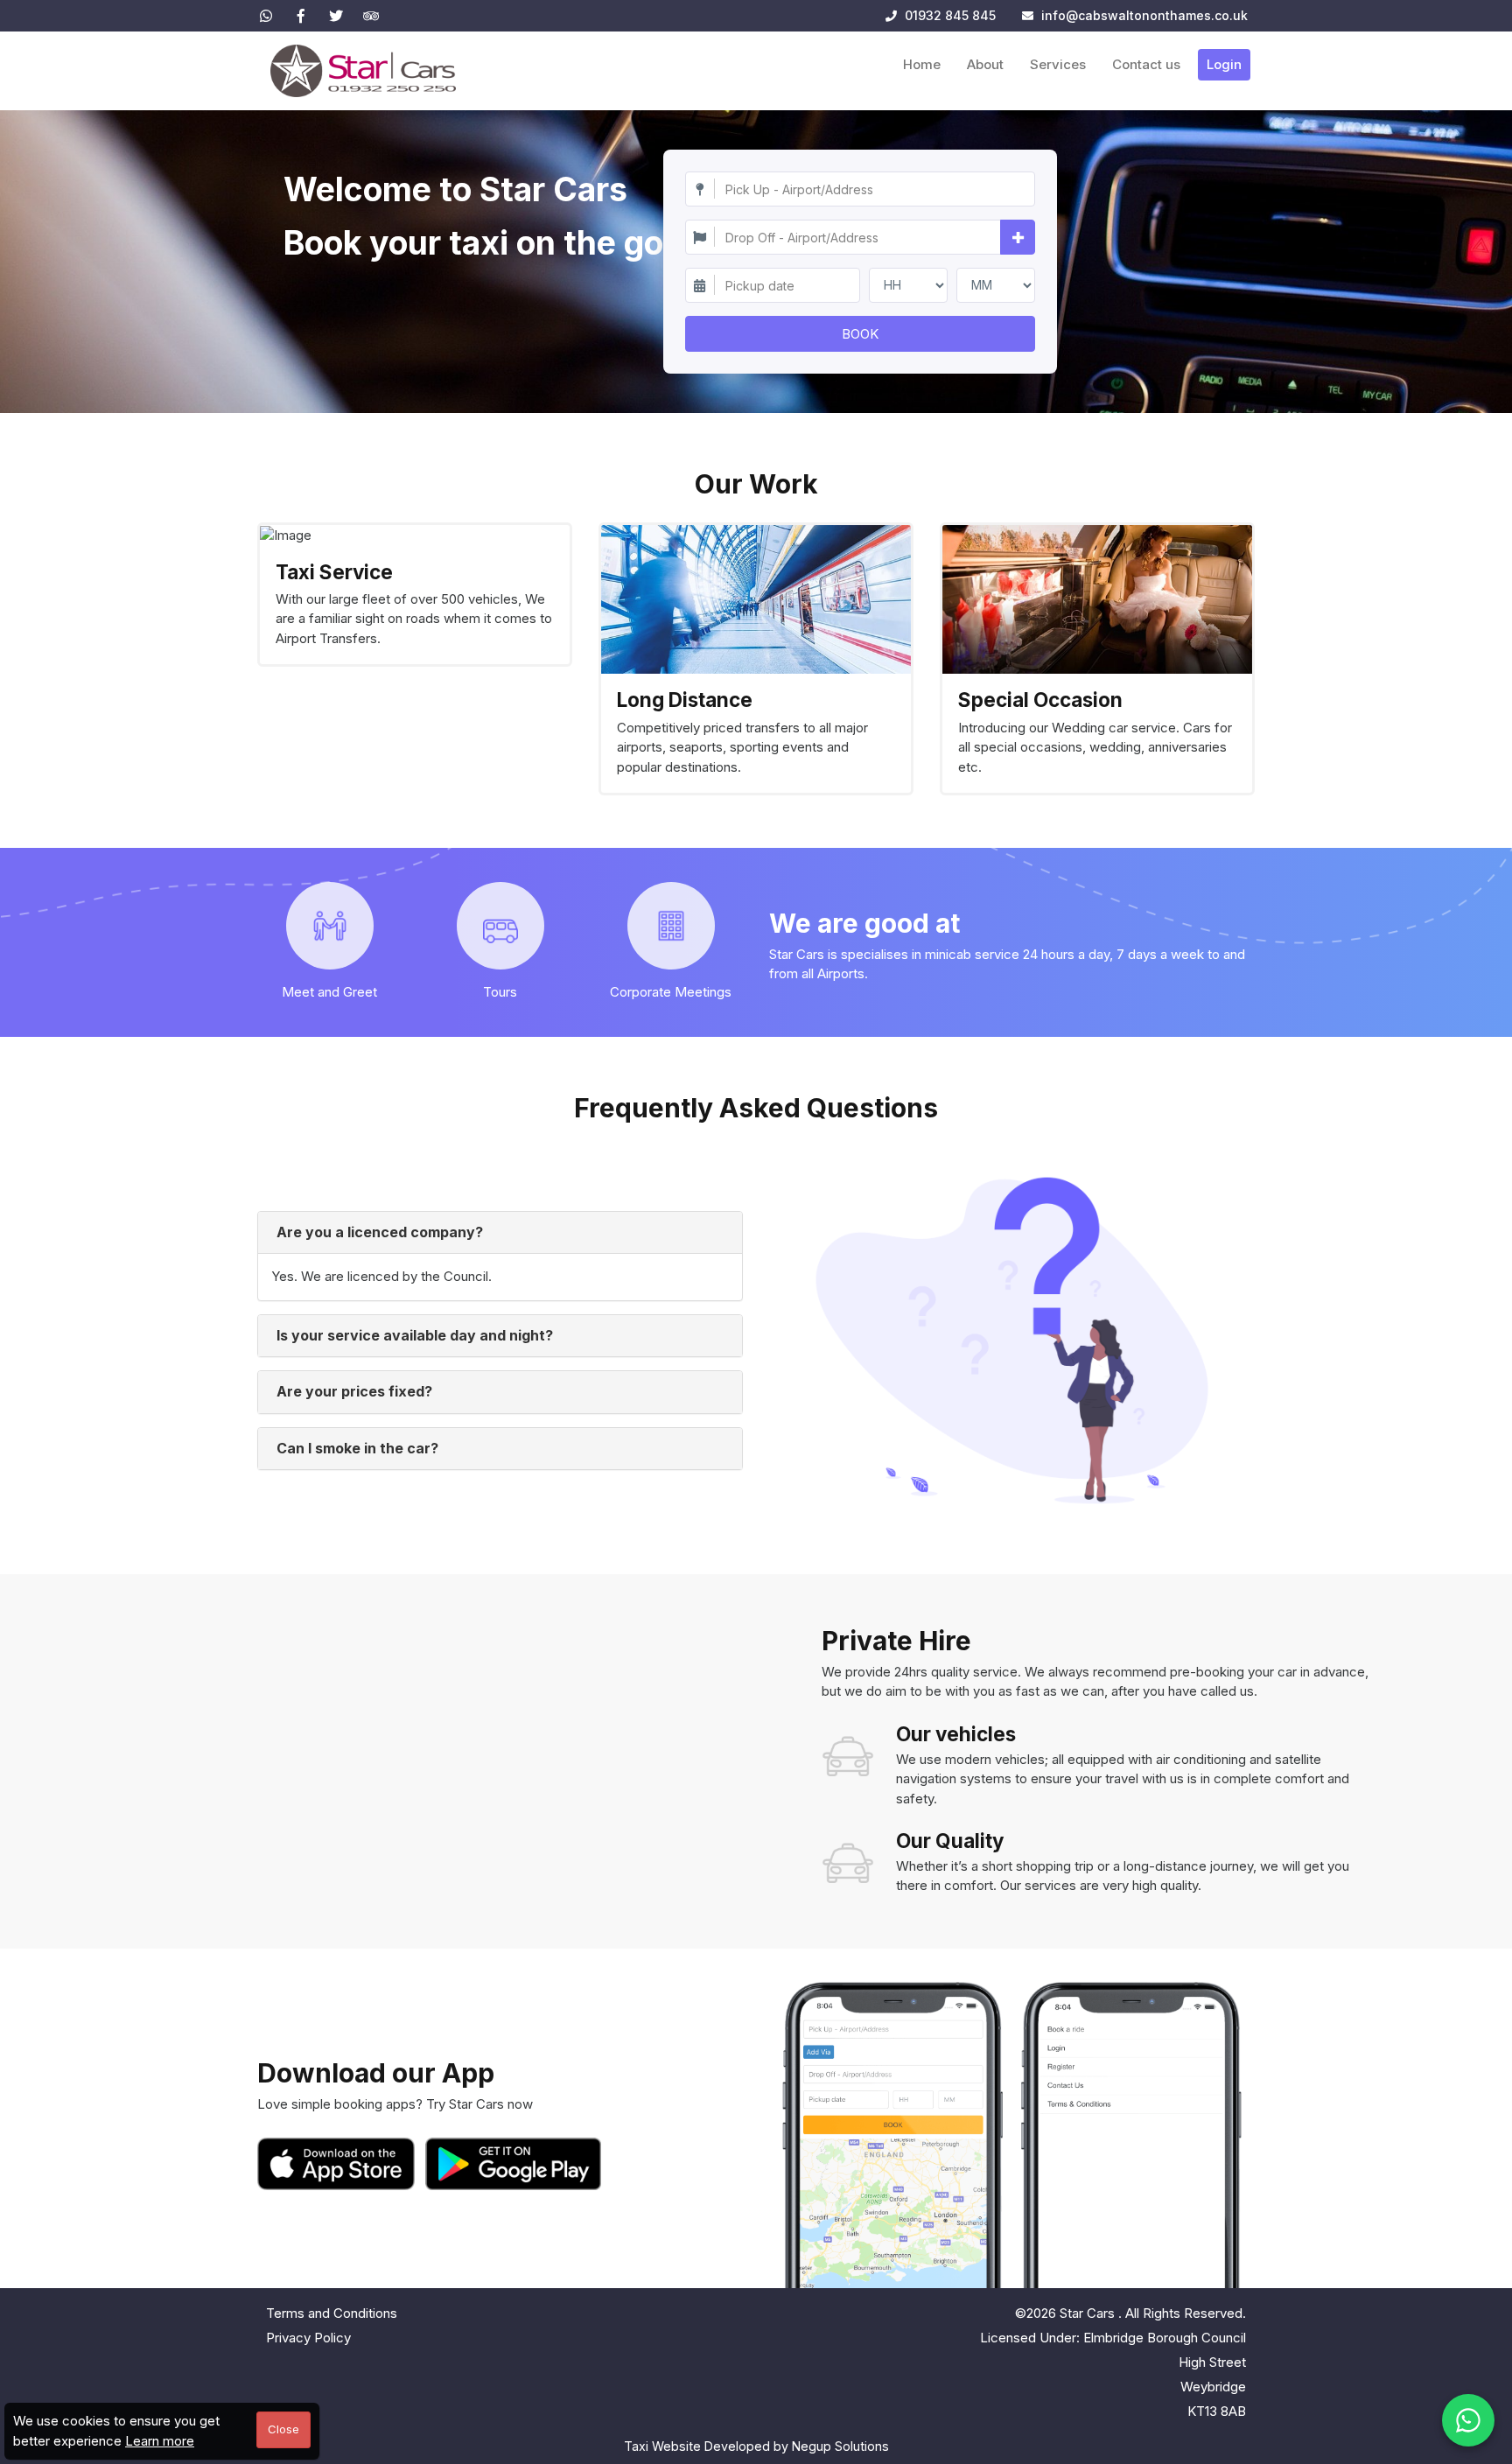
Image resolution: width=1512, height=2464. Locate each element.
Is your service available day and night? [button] (415, 1335)
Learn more (160, 2441)
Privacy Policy (308, 2338)
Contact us (1146, 64)
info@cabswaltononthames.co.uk (1144, 15)
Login (1224, 64)
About (985, 64)
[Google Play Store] (514, 2164)
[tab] (500, 1233)
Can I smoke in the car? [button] (357, 1448)
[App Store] (339, 2164)
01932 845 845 (948, 15)
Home (922, 64)
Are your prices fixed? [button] (354, 1391)
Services (1058, 64)
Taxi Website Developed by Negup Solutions (756, 2446)
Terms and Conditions (332, 2313)
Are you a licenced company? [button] (380, 1232)
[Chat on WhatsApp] (1468, 2420)
